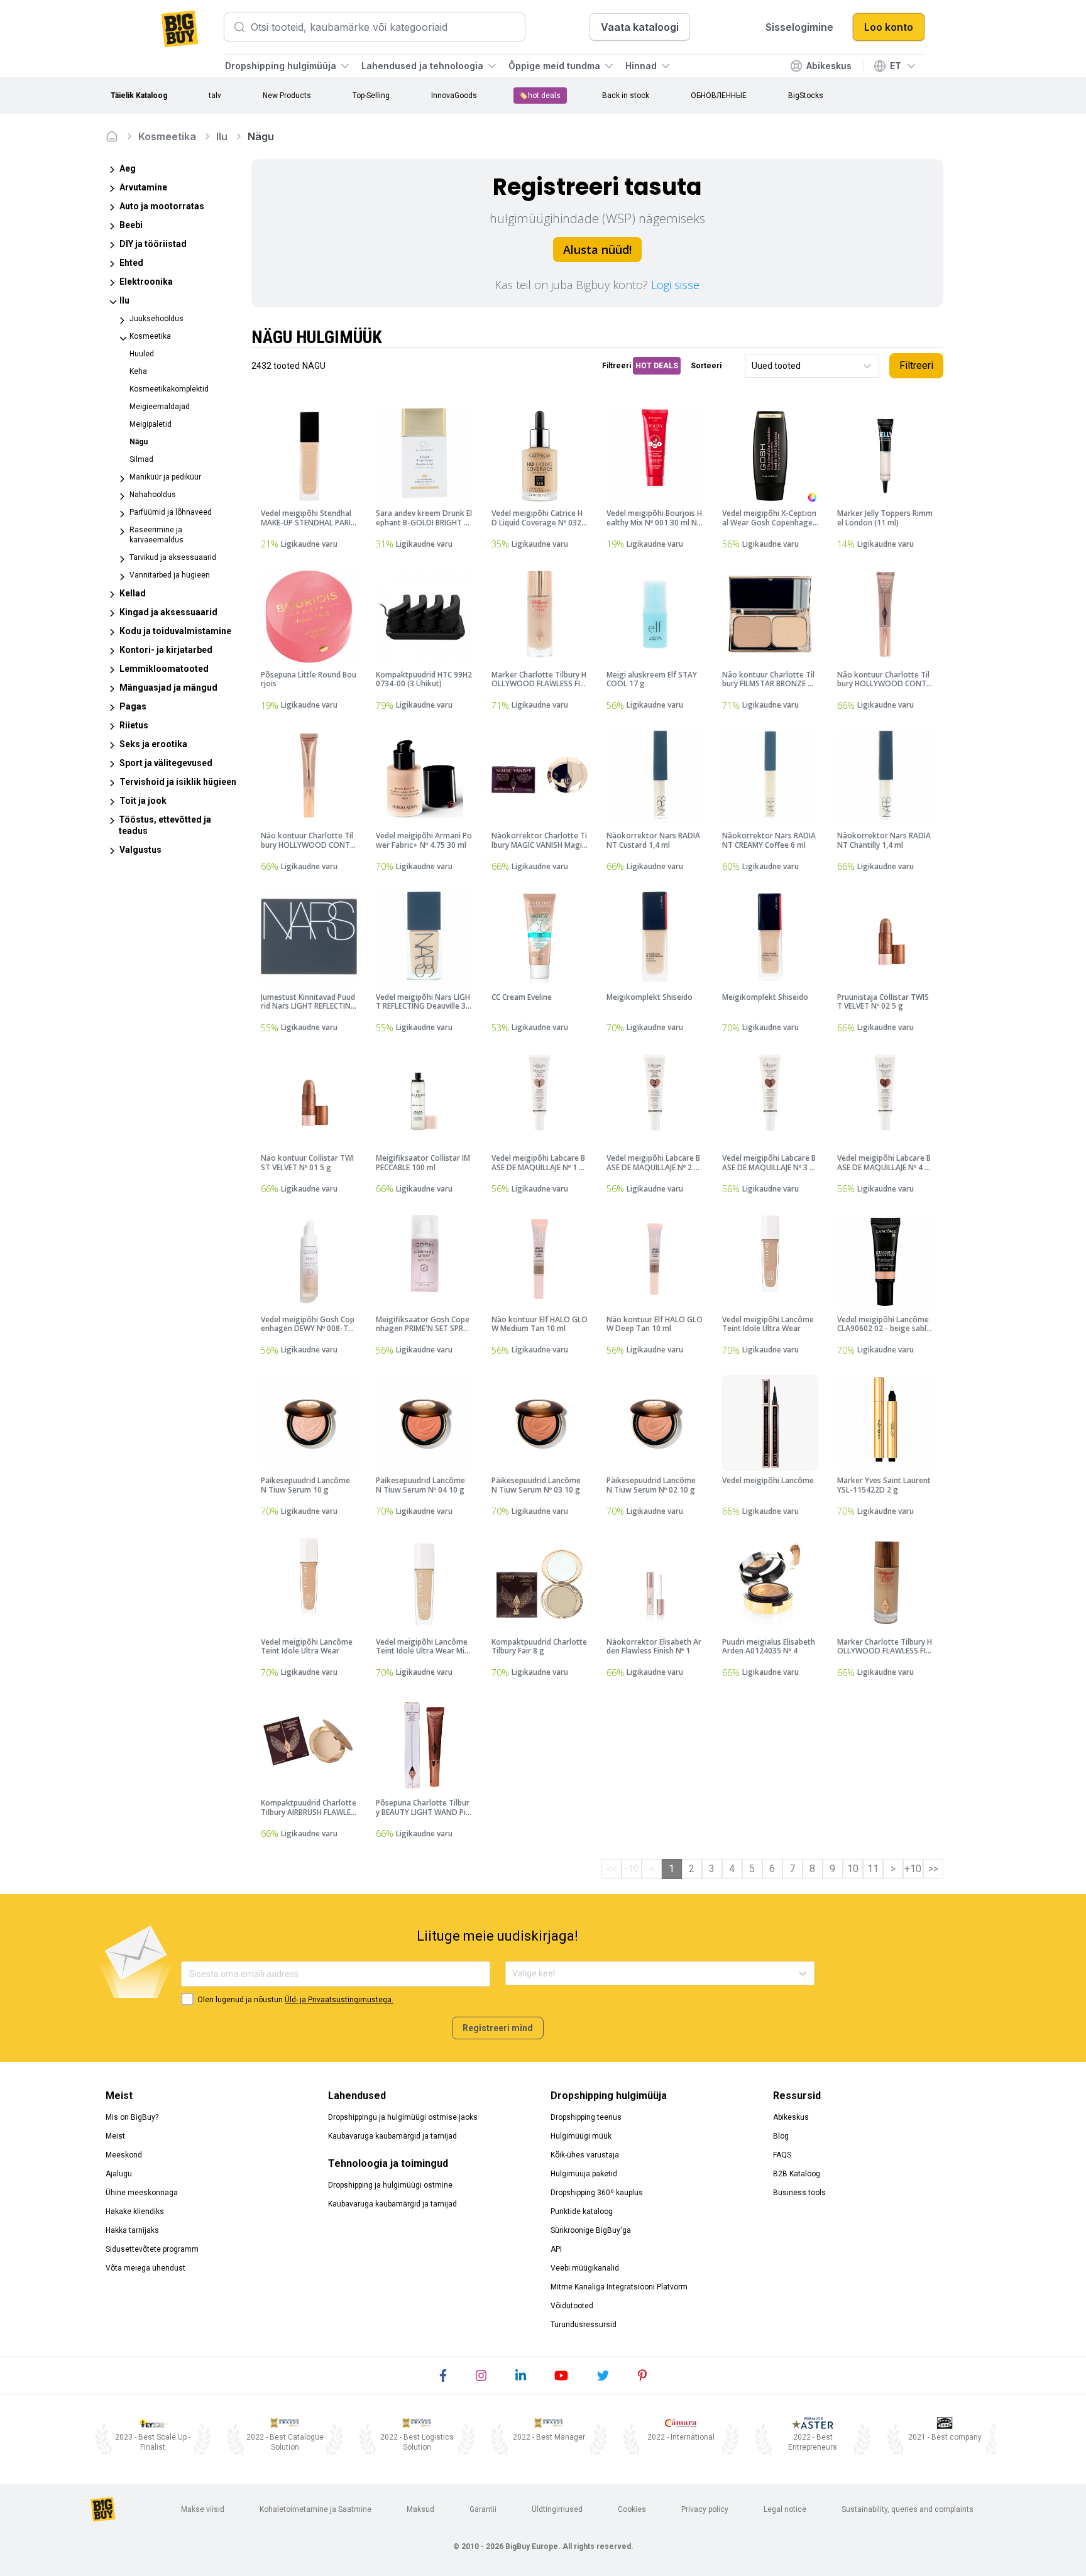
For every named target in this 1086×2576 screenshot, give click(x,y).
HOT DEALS (657, 366)
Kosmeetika (167, 136)
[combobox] (753, 366)
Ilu (222, 136)
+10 (913, 1869)
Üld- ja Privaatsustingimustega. (339, 2000)
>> (933, 1869)
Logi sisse (675, 285)
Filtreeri (916, 365)
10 (853, 1869)
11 (873, 1869)
